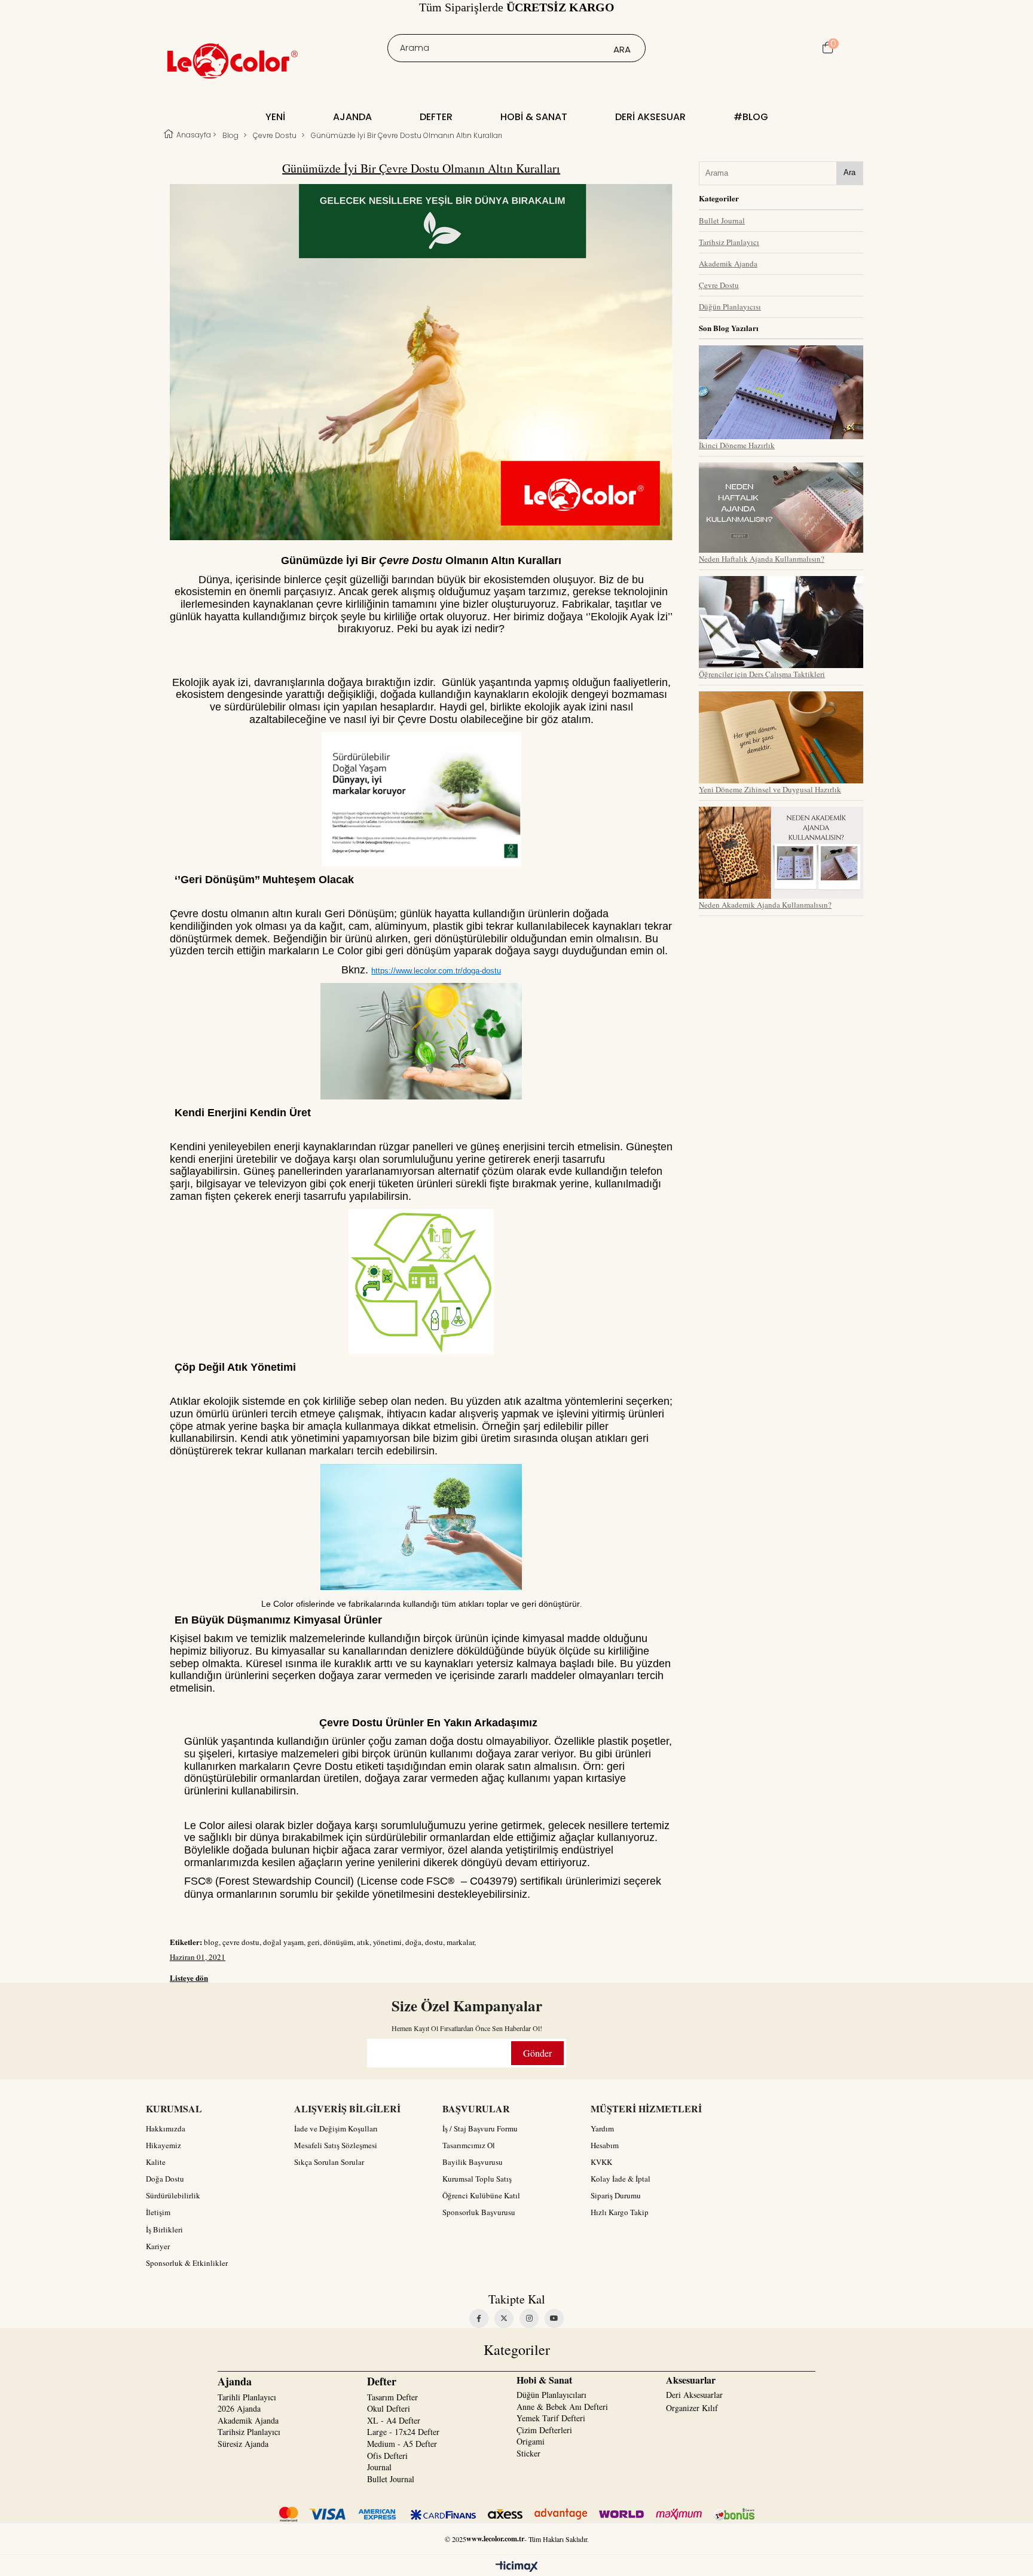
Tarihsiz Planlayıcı (729, 242)
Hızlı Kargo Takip (620, 2212)
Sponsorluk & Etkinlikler (187, 2263)
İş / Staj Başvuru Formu (480, 2128)
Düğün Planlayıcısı (730, 307)
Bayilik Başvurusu (473, 2162)
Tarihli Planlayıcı (247, 2397)
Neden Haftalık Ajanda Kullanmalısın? (762, 559)
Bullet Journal (722, 220)
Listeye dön (189, 1978)
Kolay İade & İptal (621, 2179)
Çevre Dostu (719, 285)
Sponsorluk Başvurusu (479, 2212)
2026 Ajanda (239, 2408)
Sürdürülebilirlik (173, 2195)
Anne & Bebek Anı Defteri (562, 2407)
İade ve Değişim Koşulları (336, 2128)
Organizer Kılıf (692, 2408)
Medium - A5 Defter (402, 2444)
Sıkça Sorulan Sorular (329, 2162)
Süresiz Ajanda (243, 2444)
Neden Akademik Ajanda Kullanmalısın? (765, 905)
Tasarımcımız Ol (469, 2145)
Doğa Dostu (165, 2179)
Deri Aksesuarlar (694, 2395)
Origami (531, 2441)
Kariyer (158, 2246)
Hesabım (605, 2145)
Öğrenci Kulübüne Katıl (481, 2195)
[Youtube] (554, 2318)
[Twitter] (504, 2318)
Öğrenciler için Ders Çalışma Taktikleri (762, 674)
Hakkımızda (166, 2128)
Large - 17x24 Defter (403, 2432)
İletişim (158, 2212)
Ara (849, 172)
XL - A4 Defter (394, 2420)
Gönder (537, 2053)
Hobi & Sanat (534, 117)
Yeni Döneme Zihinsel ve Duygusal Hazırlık (770, 789)
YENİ (275, 117)
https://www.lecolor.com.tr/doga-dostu (436, 971)
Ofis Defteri (387, 2456)
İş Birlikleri (164, 2229)
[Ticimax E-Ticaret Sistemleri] (517, 2567)
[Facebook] (479, 2318)
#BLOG (751, 117)
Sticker (528, 2453)
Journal (379, 2467)
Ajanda (352, 117)
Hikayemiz (163, 2145)
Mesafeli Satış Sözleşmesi (336, 2145)
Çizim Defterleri (544, 2430)
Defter (436, 117)
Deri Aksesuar (650, 117)
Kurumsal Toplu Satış (477, 2179)
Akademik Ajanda (728, 264)
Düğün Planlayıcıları (551, 2395)
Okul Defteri (389, 2408)
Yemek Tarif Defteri (551, 2418)
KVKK (601, 2162)
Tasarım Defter (392, 2397)
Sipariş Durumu (616, 2195)
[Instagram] (529, 2318)
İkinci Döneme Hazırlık (737, 445)
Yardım (602, 2128)
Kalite (156, 2162)
